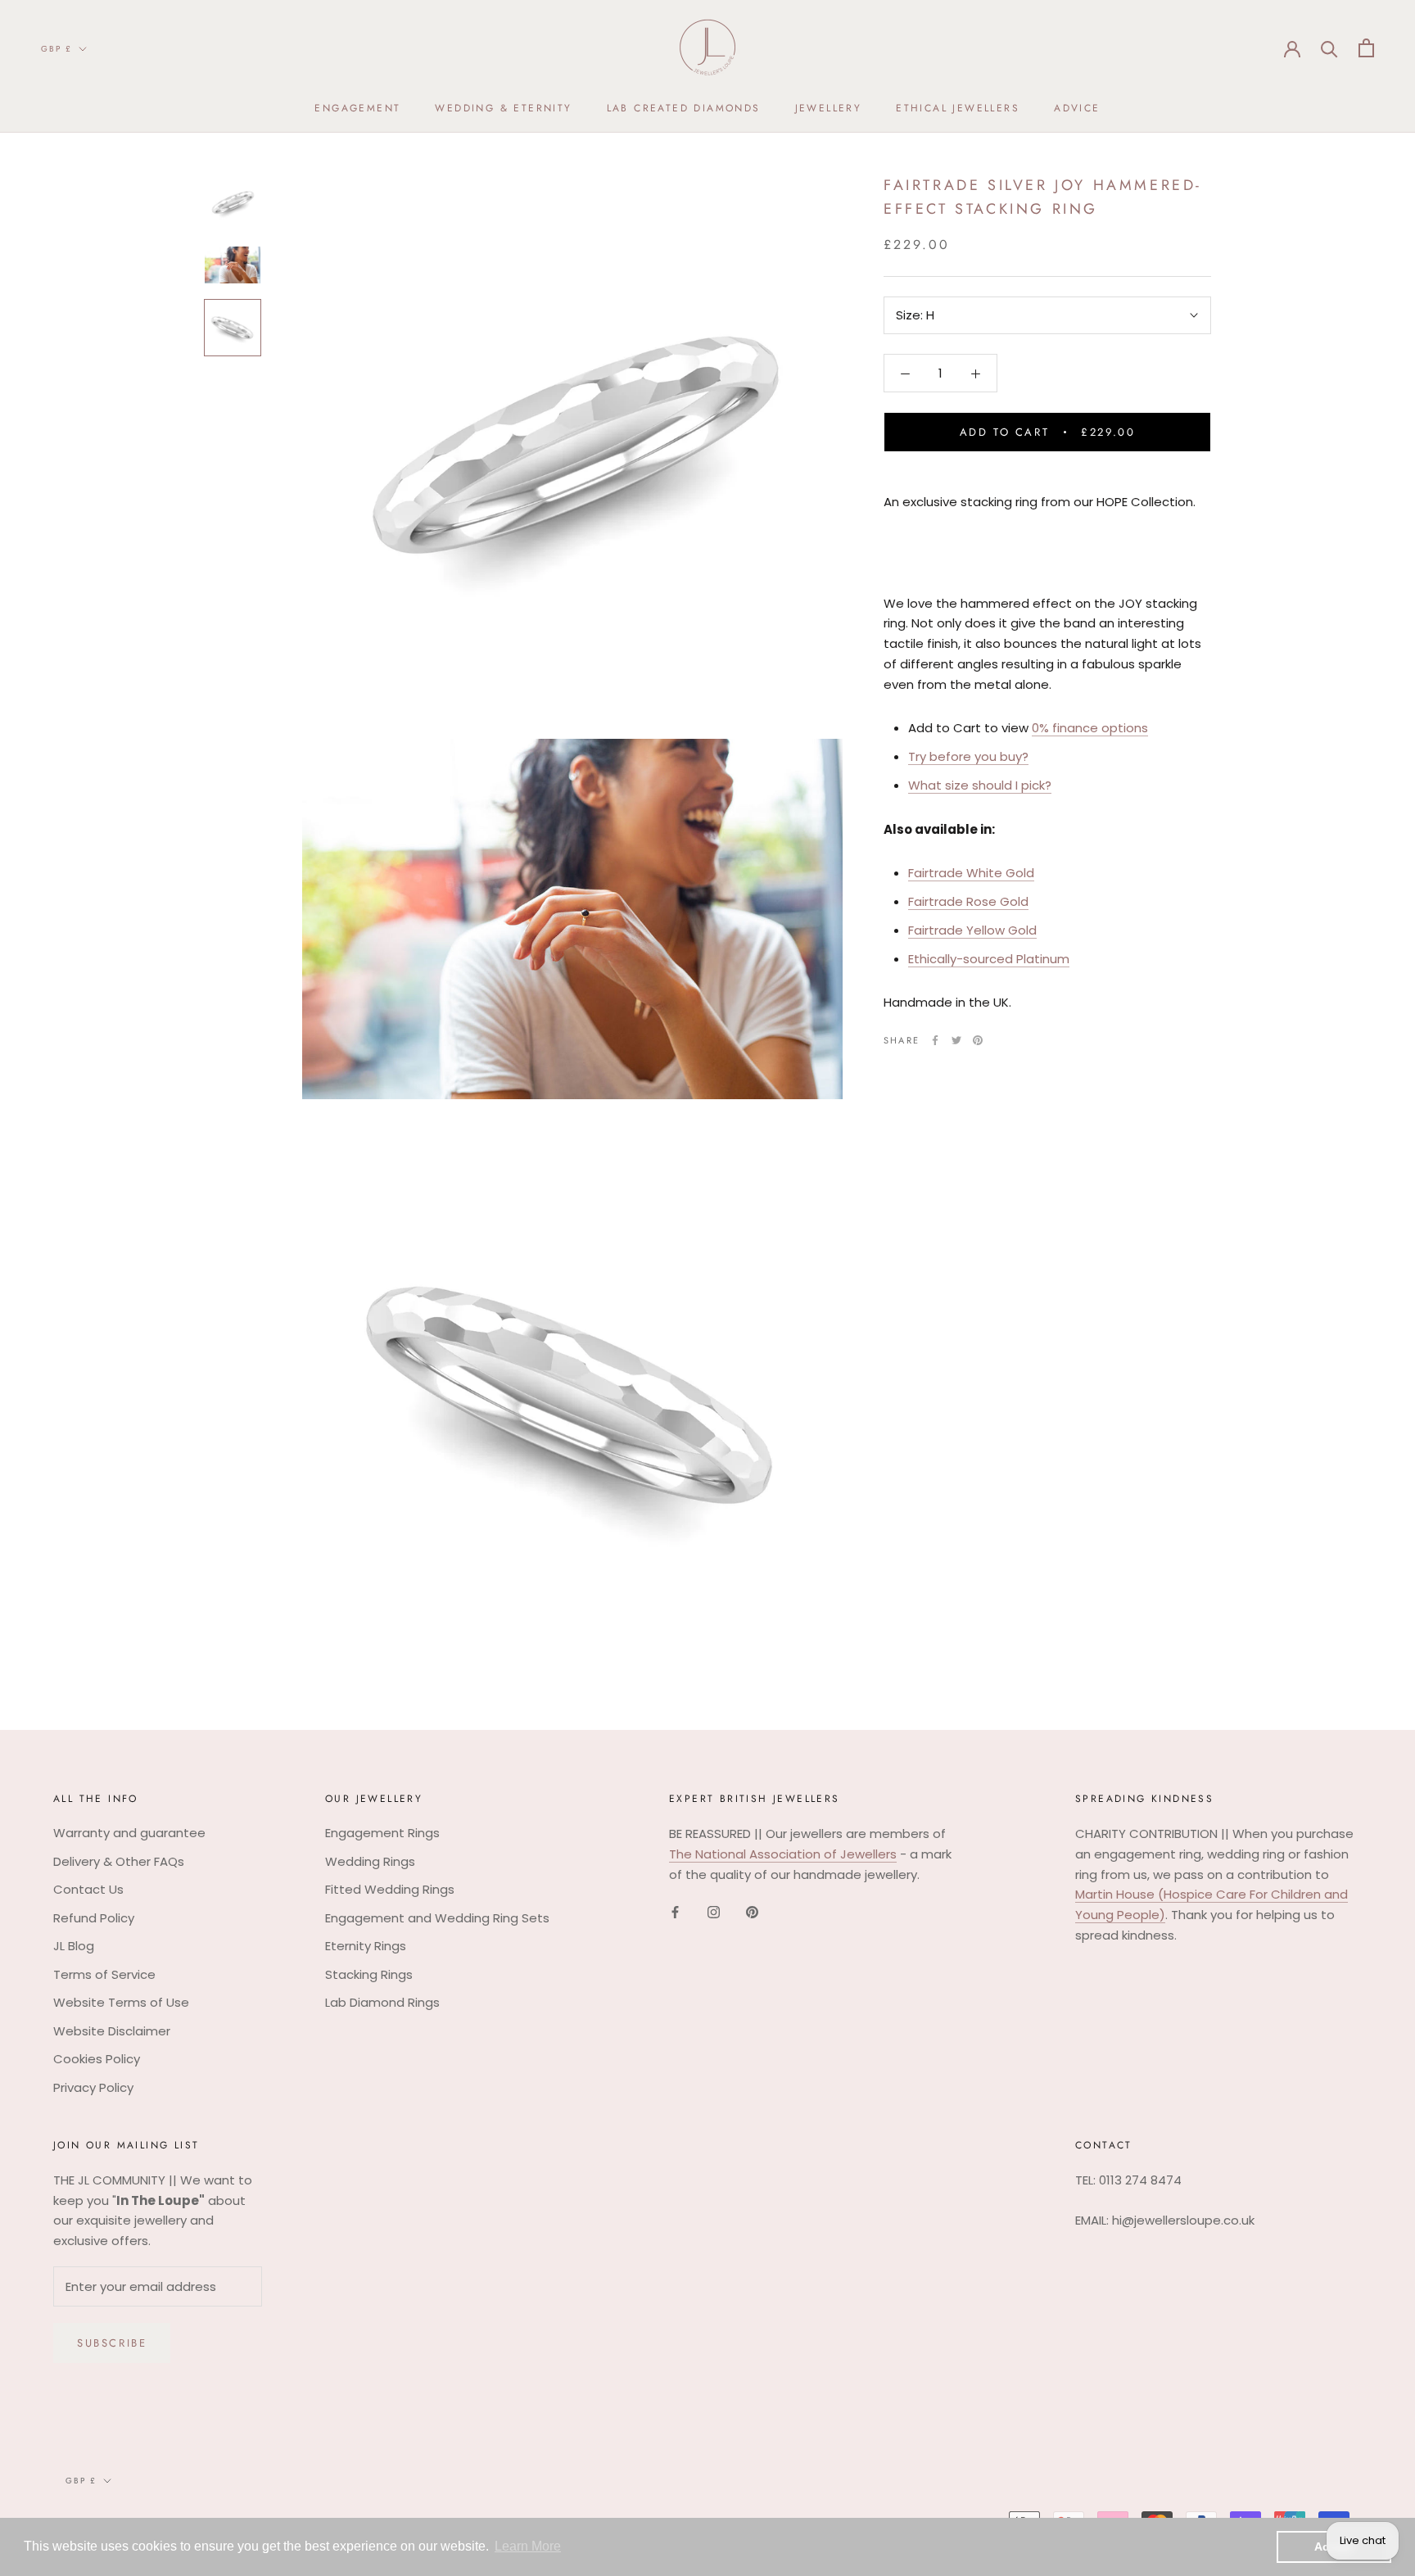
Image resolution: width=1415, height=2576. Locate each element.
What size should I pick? (980, 785)
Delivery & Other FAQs (119, 1861)
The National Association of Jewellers (783, 1854)
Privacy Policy (93, 2087)
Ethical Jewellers (958, 108)
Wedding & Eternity (503, 108)
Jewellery (829, 108)
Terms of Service (104, 1974)
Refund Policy (94, 1918)
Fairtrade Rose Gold (968, 901)
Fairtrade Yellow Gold (972, 930)
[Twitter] (956, 1040)
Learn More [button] (528, 2546)
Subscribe (112, 2343)
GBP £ (57, 49)
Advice (1077, 108)
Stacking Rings (369, 1974)
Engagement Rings (382, 1833)
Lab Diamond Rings (382, 2002)
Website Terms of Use (121, 2002)
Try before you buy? (968, 756)
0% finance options (1090, 729)
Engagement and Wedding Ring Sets (437, 1918)
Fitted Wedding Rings (390, 1889)
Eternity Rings (366, 1946)
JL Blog (74, 1946)
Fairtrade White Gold (971, 874)
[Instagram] (714, 1911)
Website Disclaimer (112, 2031)
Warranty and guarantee (129, 1833)
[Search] (1329, 48)
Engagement (357, 108)
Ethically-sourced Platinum (989, 959)
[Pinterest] (978, 1040)
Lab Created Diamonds (684, 108)
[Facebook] (935, 1040)
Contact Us (88, 1889)
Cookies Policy (97, 2059)
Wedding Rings (370, 1861)
